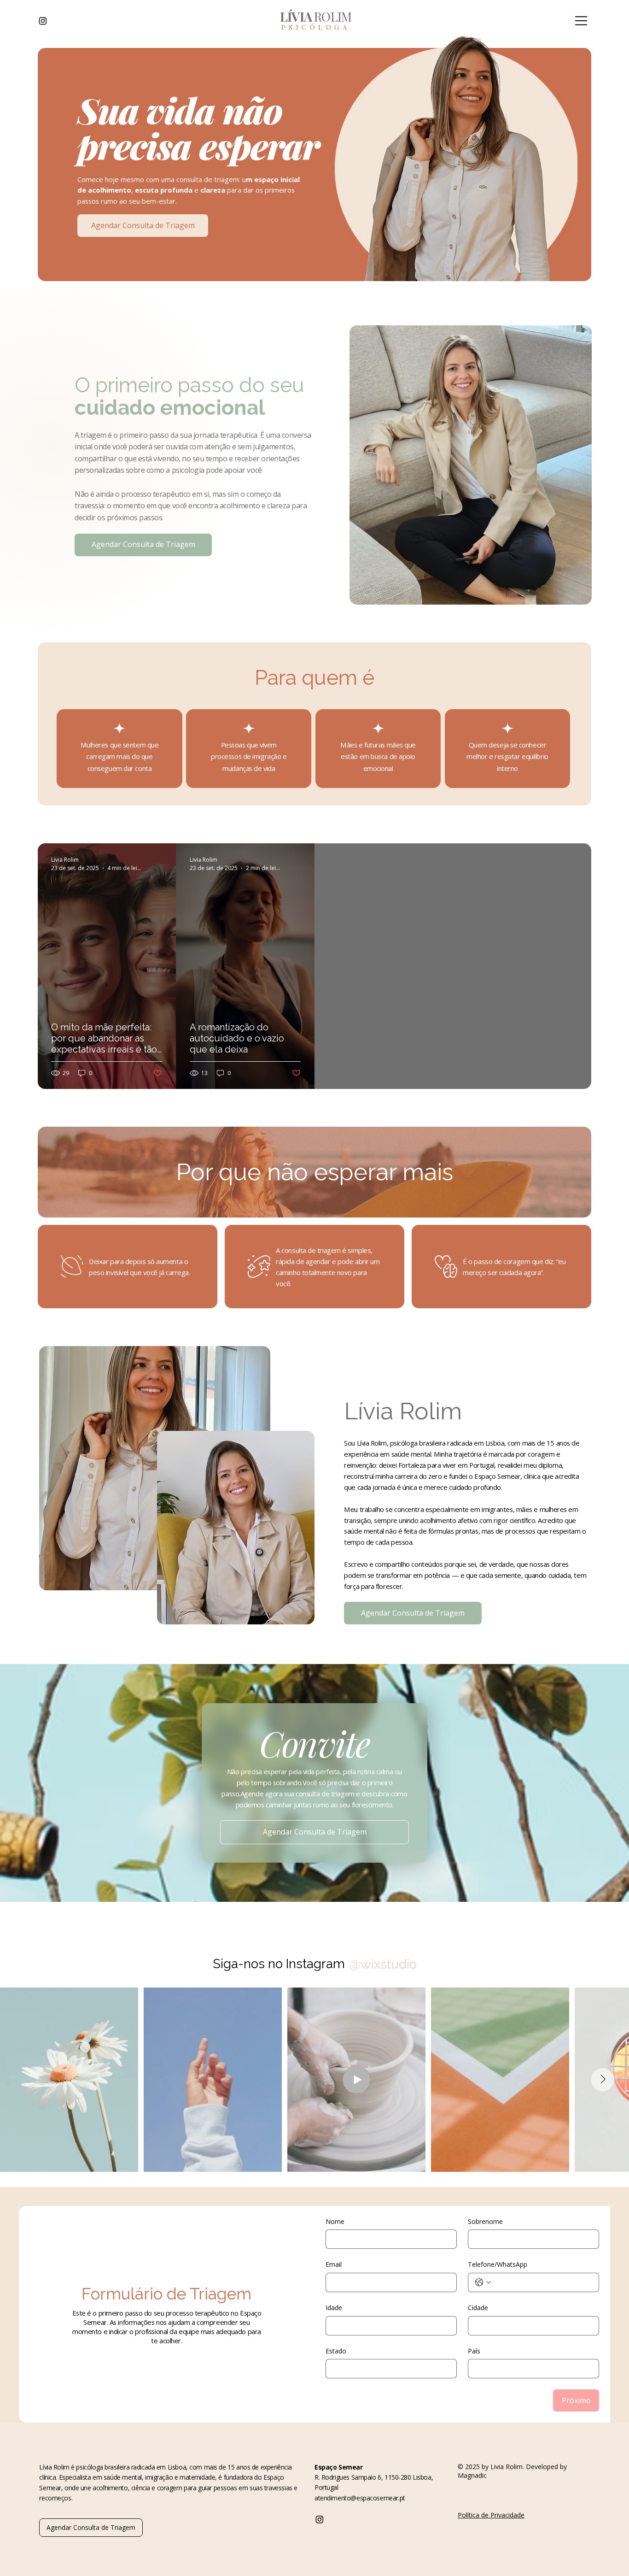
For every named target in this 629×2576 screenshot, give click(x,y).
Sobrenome (485, 2221)
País (474, 2351)
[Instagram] (43, 21)
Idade (334, 2308)
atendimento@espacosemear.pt (360, 2498)
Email (334, 2264)
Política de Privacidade (491, 2515)
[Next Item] (603, 2080)
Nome (335, 2221)
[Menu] (582, 21)
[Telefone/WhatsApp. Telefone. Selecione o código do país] (483, 2282)
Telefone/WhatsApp (498, 2264)
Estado (336, 2351)
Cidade (478, 2308)
